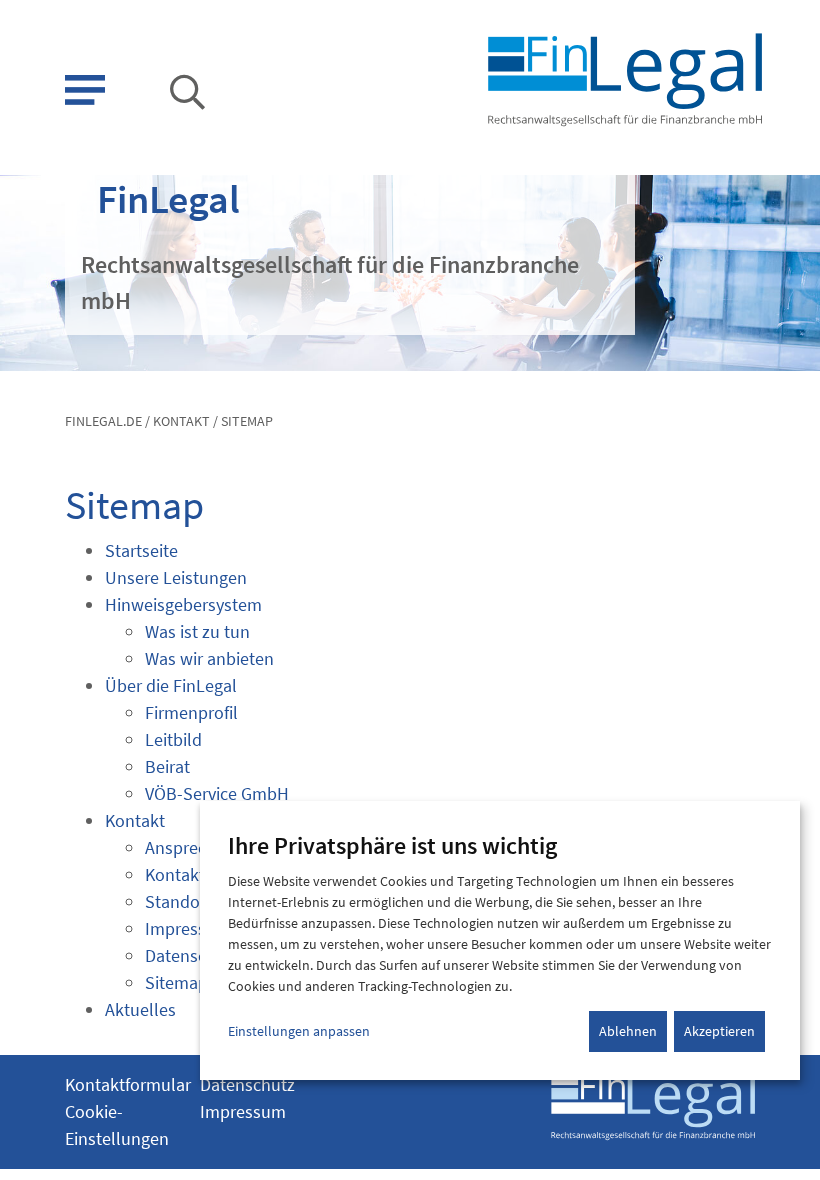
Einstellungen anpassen (299, 1031)
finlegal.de (103, 421)
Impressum (243, 1111)
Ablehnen (628, 1031)
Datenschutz (247, 1084)
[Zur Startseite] (623, 77)
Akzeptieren (719, 1031)
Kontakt (181, 421)
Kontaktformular (128, 1084)
